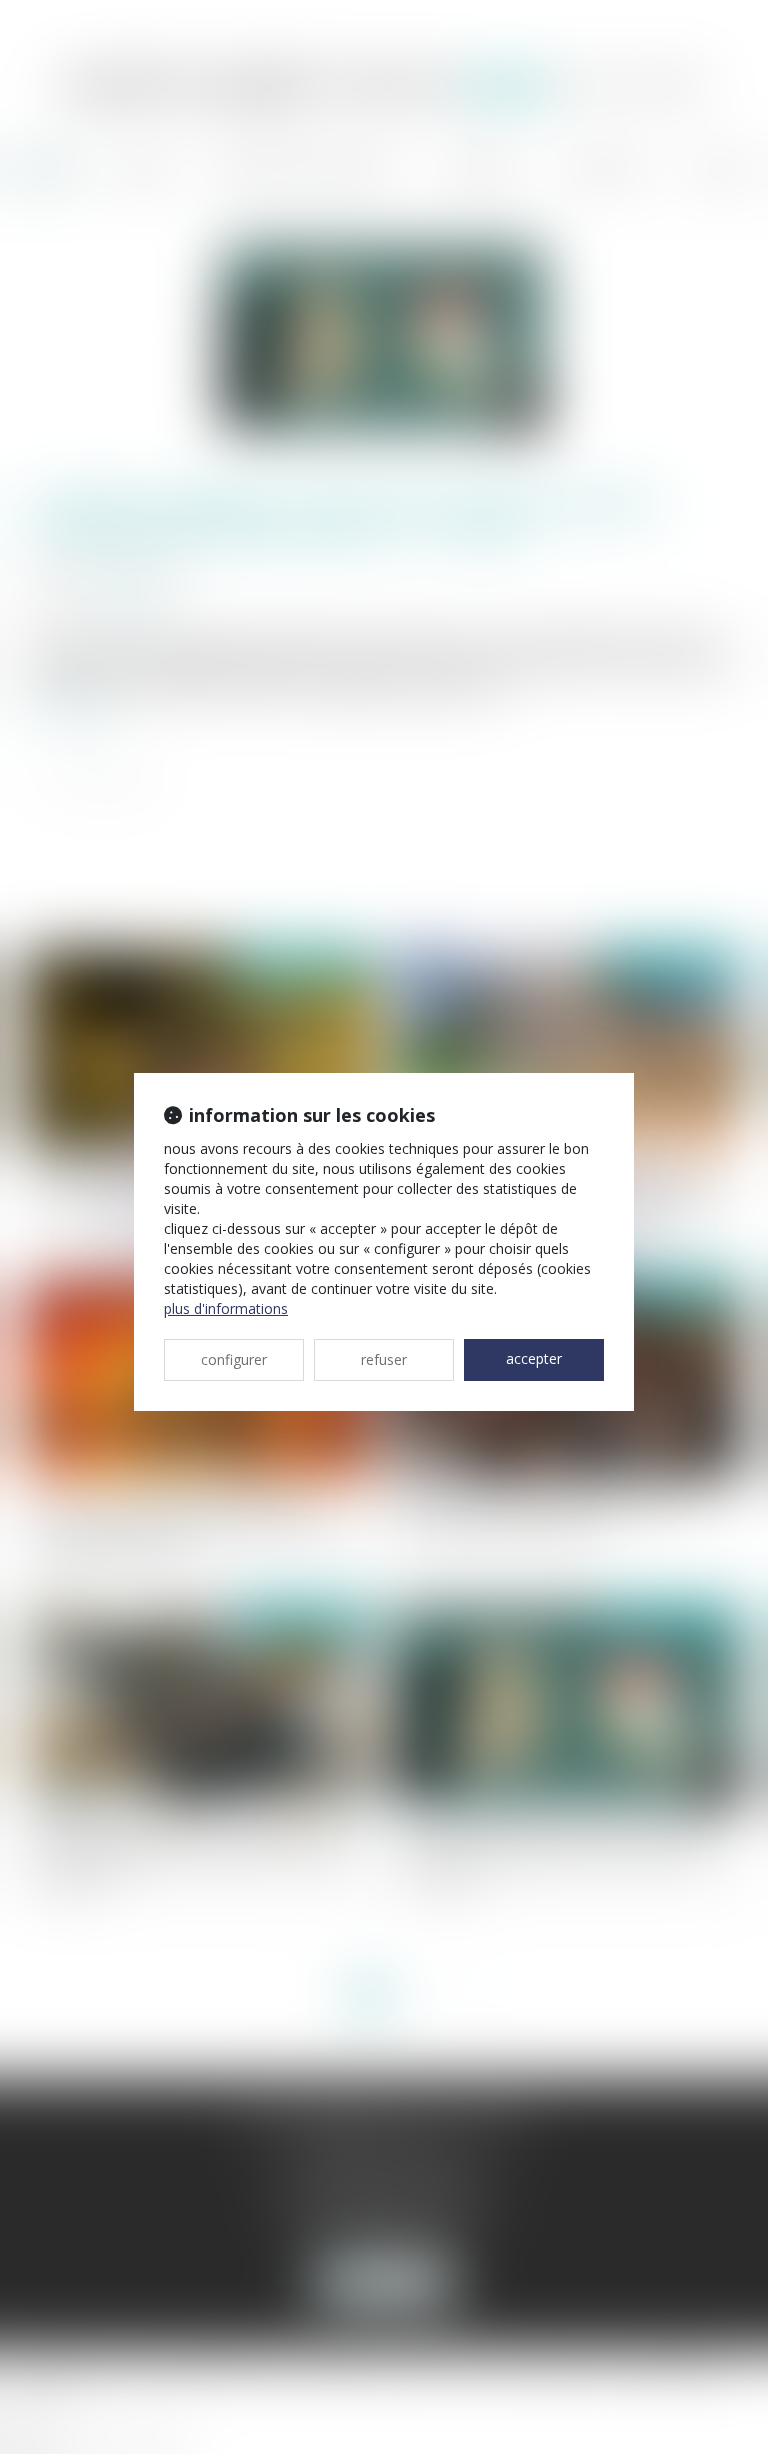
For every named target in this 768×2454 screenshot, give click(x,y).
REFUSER (384, 1359)
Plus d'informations (226, 1308)
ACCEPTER (534, 1358)
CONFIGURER (234, 1359)
